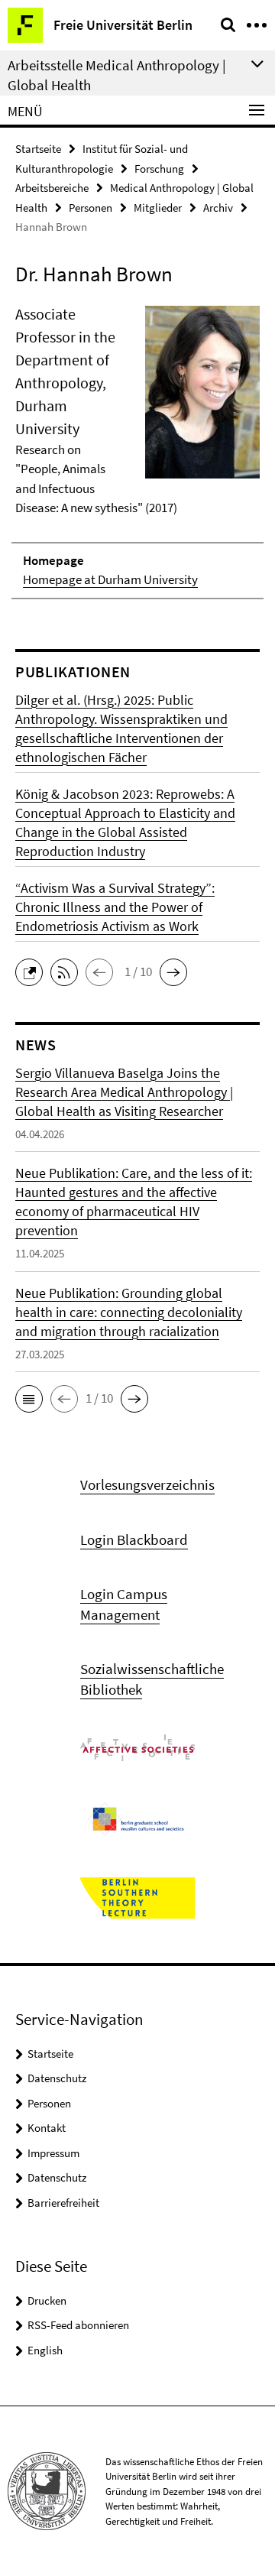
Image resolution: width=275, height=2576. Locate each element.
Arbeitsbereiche (52, 188)
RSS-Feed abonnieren (78, 2325)
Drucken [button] (47, 2300)
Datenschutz (57, 2078)
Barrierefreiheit (63, 2203)
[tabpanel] (137, 451)
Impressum (53, 2153)
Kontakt (47, 2128)
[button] (33, 971)
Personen (91, 208)
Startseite (38, 149)
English (45, 2350)
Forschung (159, 169)
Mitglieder (158, 208)
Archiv (218, 208)
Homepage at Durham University (110, 579)
